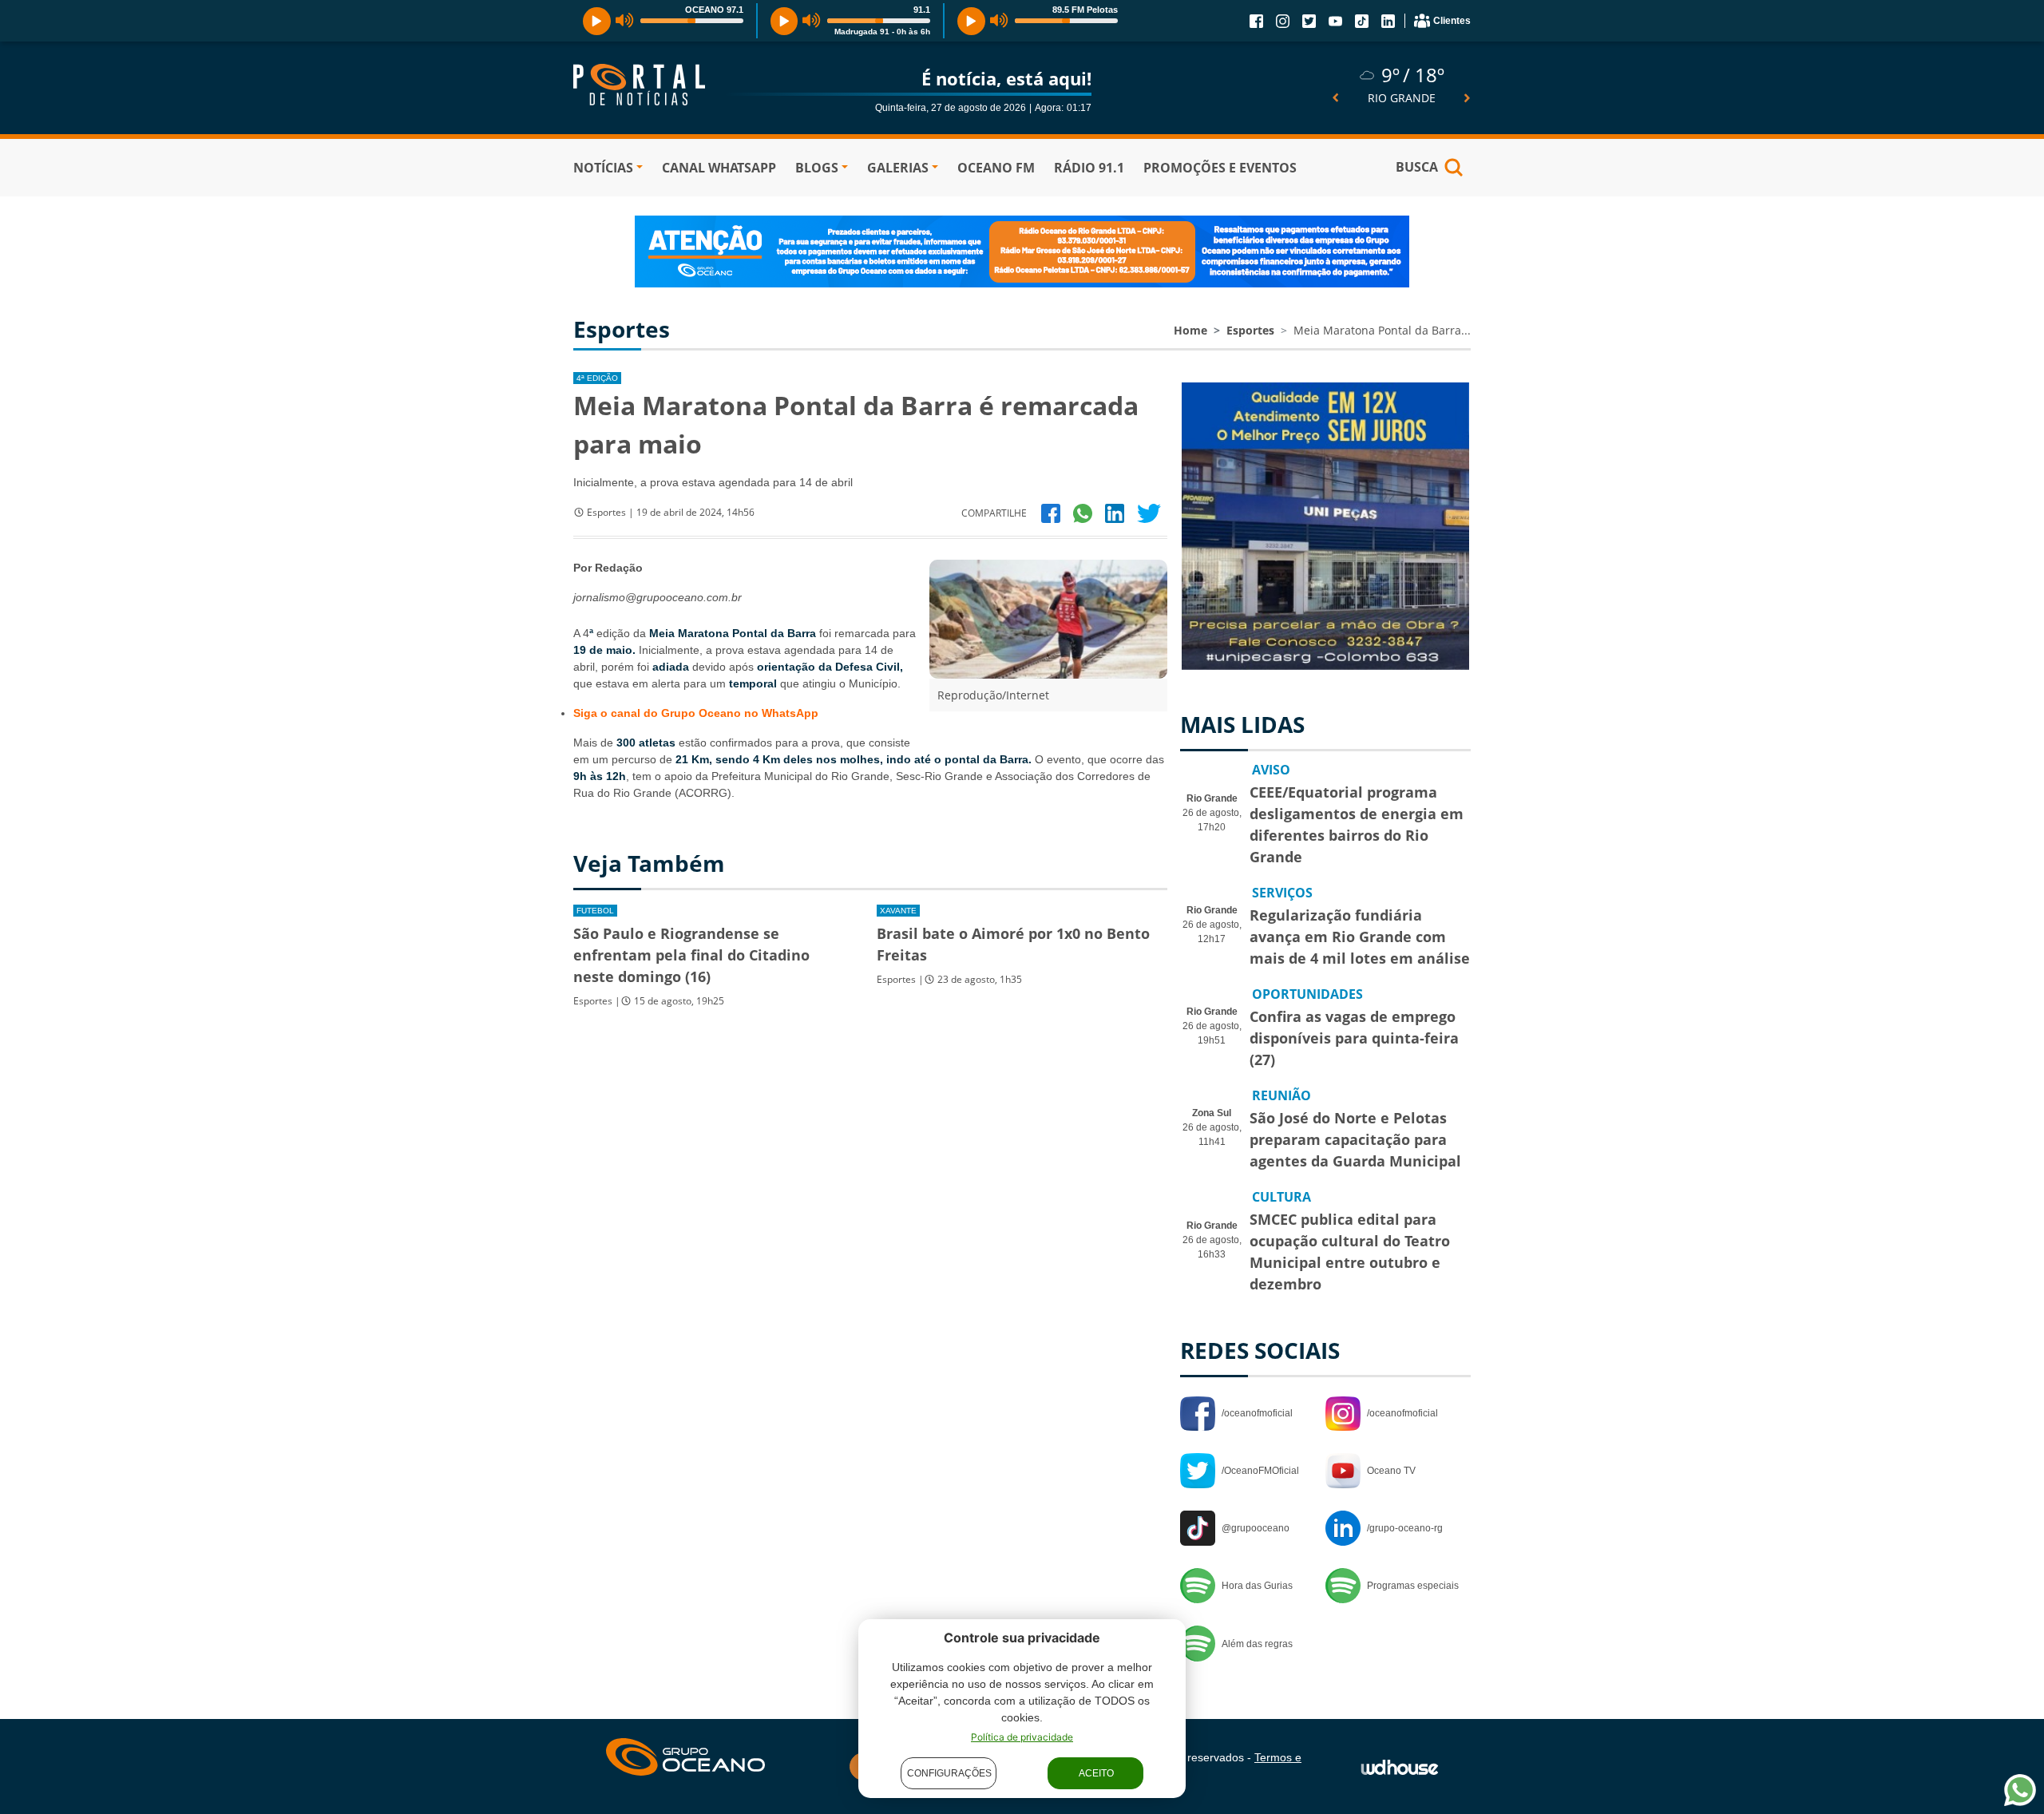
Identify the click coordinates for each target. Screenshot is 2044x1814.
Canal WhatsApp (719, 168)
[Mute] (625, 21)
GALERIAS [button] (898, 168)
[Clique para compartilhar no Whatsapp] (1083, 513)
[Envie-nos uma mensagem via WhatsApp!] (2020, 1790)
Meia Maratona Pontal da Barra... (1382, 330)
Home (1190, 330)
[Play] (597, 21)
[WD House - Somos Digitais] (1400, 1766)
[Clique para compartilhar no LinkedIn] (1115, 513)
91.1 (922, 10)
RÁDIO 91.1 (1089, 168)
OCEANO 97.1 (714, 10)
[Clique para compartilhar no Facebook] (1051, 513)
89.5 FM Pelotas (1085, 10)
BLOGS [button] (817, 168)
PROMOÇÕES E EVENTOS (1220, 168)
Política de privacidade (1022, 1737)
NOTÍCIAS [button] (603, 168)
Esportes (1250, 330)
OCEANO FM (996, 168)
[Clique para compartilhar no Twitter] (1149, 513)
